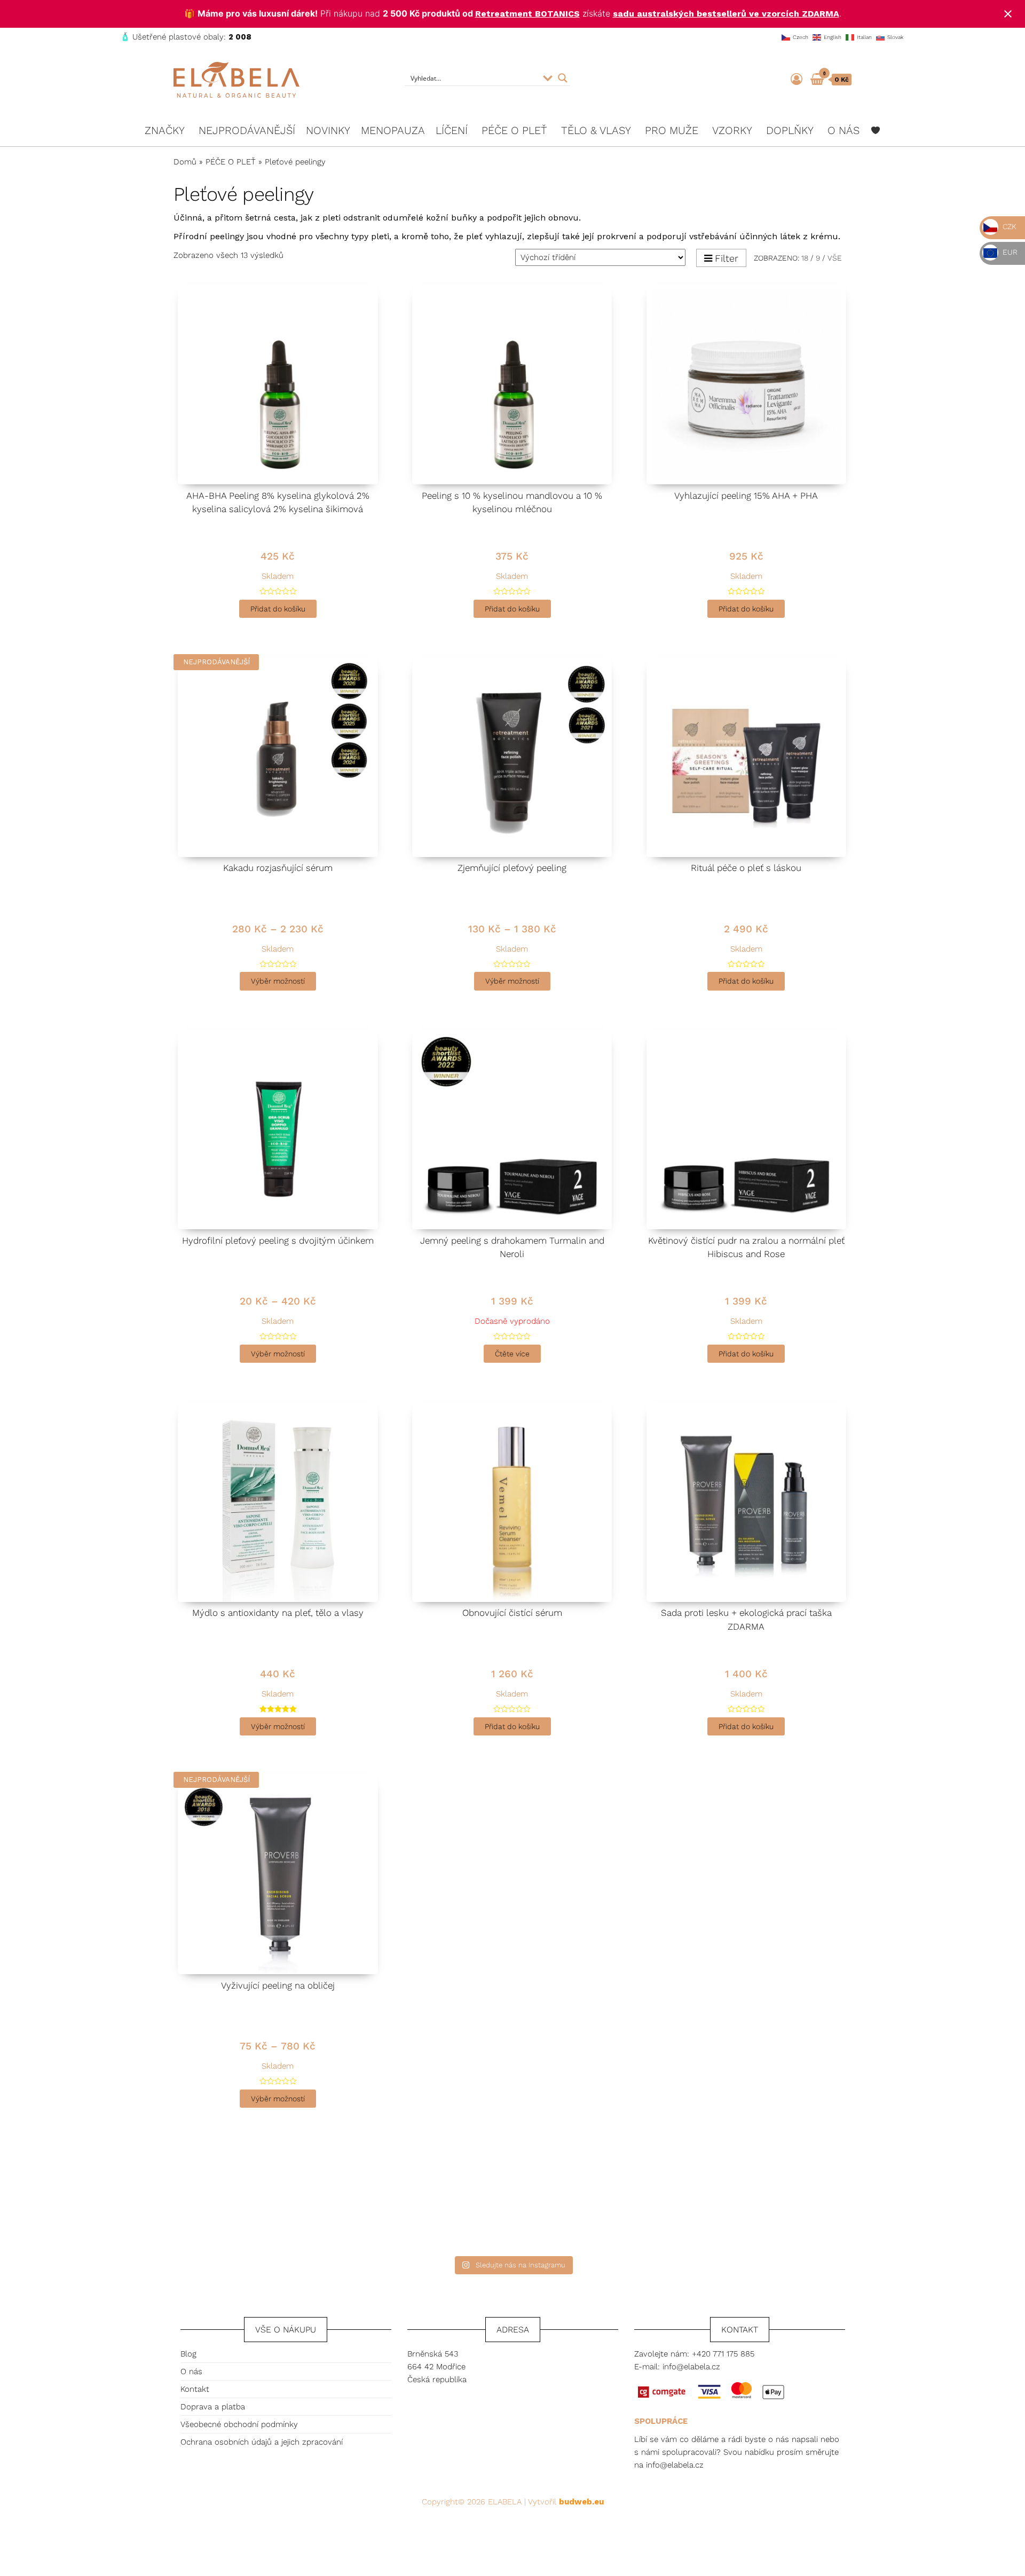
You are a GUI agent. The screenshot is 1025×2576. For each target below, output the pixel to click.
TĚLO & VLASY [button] (596, 130)
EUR (1009, 252)
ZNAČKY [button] (165, 130)
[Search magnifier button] (563, 78)
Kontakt (195, 2389)
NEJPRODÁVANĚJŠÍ (247, 130)
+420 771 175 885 (723, 2354)
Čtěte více (512, 1354)
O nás (191, 2371)
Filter (727, 258)
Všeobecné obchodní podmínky (239, 2424)
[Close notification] (1008, 14)
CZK (1008, 226)
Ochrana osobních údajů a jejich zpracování (262, 2442)
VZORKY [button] (732, 130)
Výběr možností (278, 981)
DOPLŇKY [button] (790, 130)
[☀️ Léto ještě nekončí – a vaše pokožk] (260, 2201)
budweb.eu (581, 2502)
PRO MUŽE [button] (672, 130)
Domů (185, 162)
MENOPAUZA (393, 130)
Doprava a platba (213, 2407)
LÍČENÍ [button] (452, 130)
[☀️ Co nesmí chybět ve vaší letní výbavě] (597, 2201)
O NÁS (843, 130)
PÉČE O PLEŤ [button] (514, 130)
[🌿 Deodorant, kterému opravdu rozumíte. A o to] (428, 2201)
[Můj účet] (797, 79)
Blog (188, 2354)
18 (805, 258)
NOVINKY (328, 130)
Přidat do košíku (278, 609)
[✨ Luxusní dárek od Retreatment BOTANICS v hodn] (765, 2201)
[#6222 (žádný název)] (876, 130)
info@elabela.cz (691, 2367)
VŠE (835, 258)
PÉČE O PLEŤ (231, 162)
